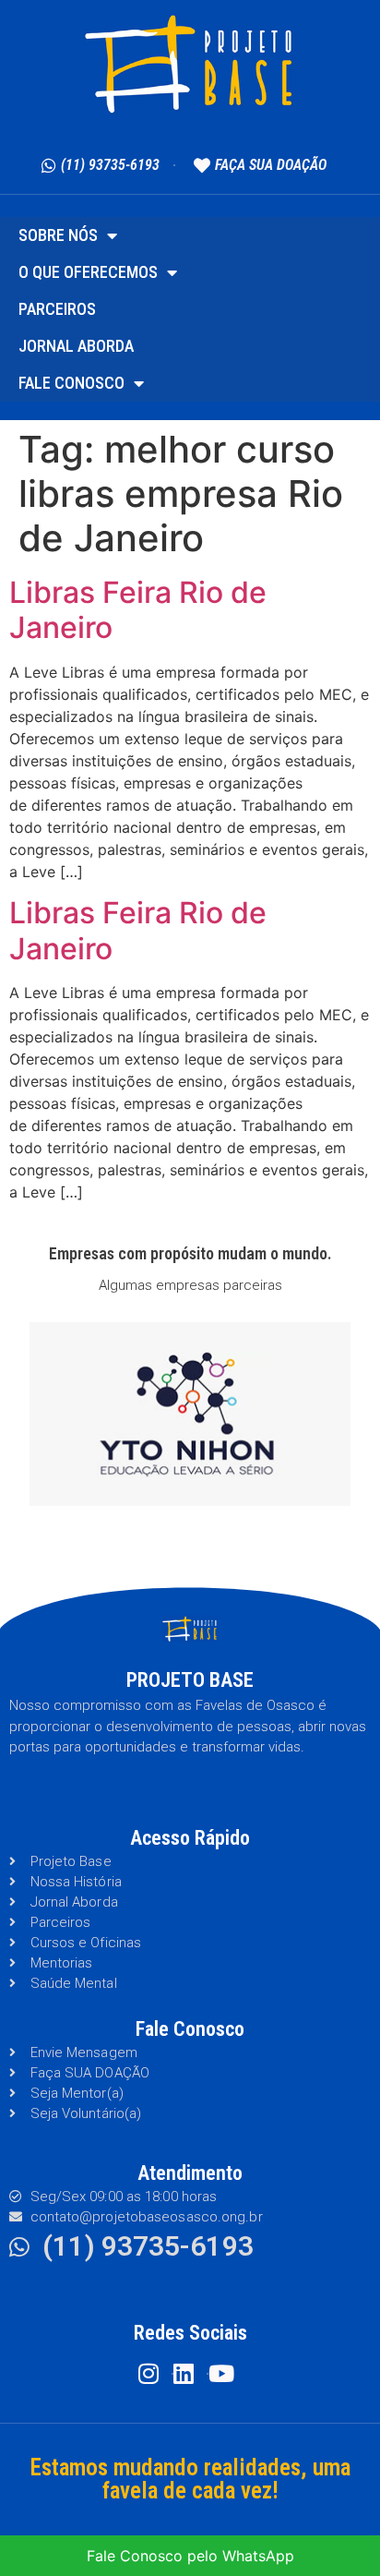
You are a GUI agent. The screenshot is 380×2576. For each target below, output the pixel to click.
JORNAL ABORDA (76, 346)
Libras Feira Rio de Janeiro (138, 610)
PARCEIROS (57, 309)
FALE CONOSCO (71, 383)
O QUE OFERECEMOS (88, 272)
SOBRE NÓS (58, 235)
